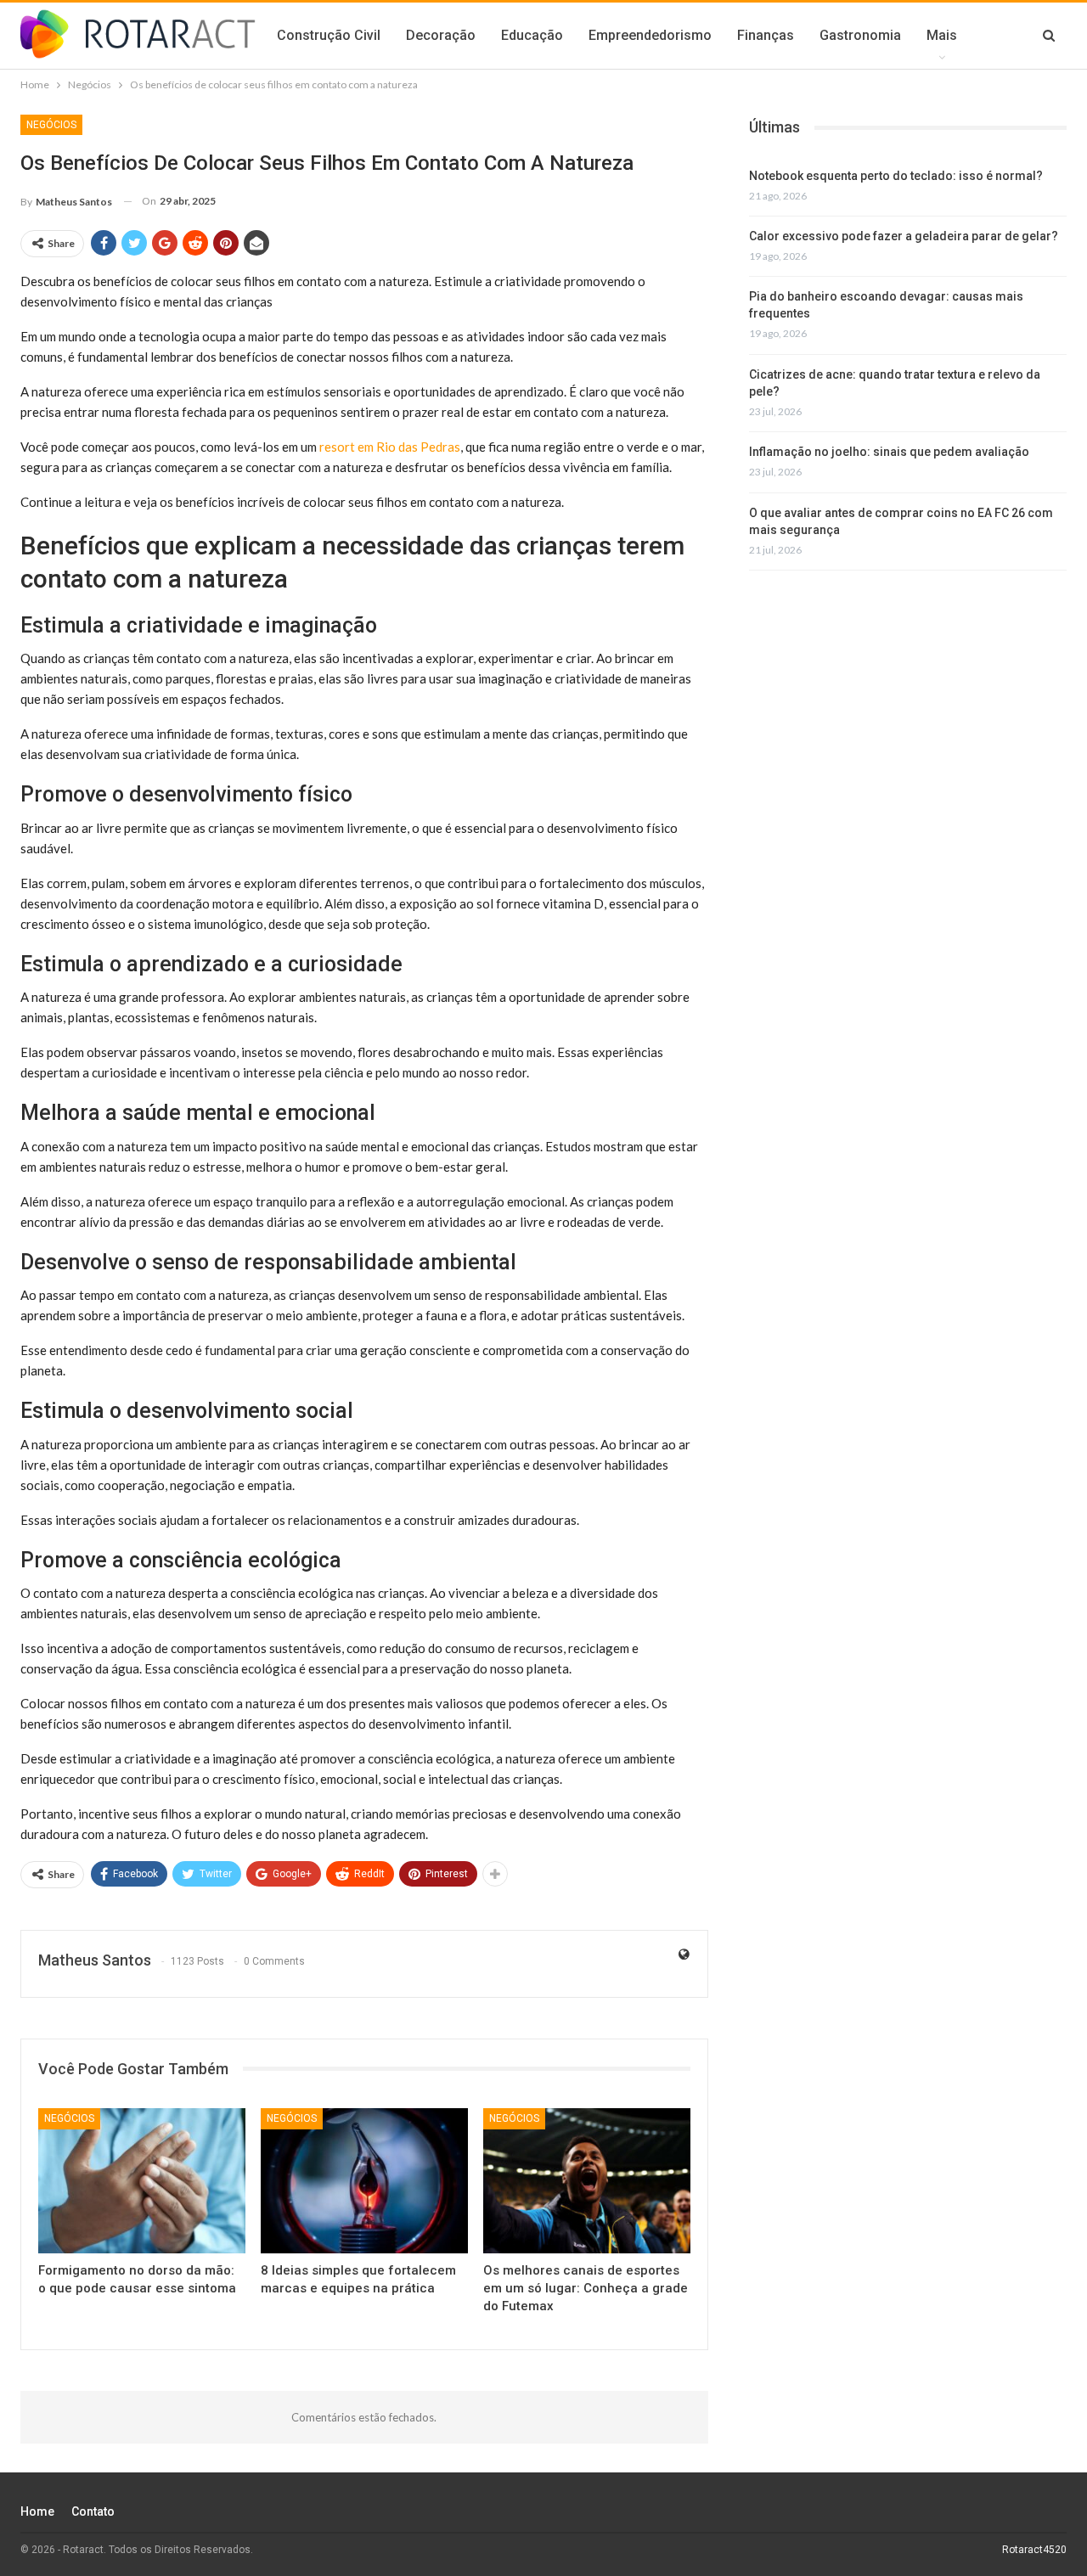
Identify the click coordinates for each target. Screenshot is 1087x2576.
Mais (942, 35)
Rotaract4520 (1034, 2550)
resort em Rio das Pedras (390, 447)
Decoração (441, 35)
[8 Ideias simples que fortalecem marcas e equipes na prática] (364, 2181)
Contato (93, 2511)
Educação (532, 35)
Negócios (51, 125)
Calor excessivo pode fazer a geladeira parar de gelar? (904, 236)
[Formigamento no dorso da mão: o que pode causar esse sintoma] (142, 2181)
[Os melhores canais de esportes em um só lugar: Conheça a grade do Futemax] (587, 2181)
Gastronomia (860, 35)
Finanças (766, 35)
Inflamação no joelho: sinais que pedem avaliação (889, 452)
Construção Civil (329, 35)
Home (37, 2511)
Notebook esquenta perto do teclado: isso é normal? (896, 176)
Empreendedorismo (650, 35)
